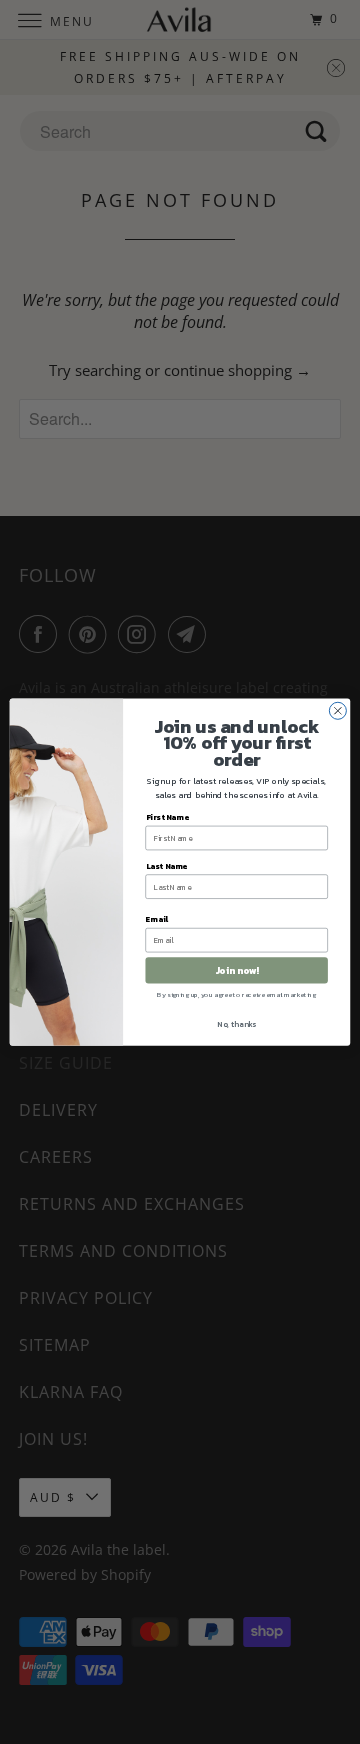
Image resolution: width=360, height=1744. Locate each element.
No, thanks (236, 1024)
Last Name (166, 866)
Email (157, 919)
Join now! (237, 970)
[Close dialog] (337, 710)
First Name (167, 817)
